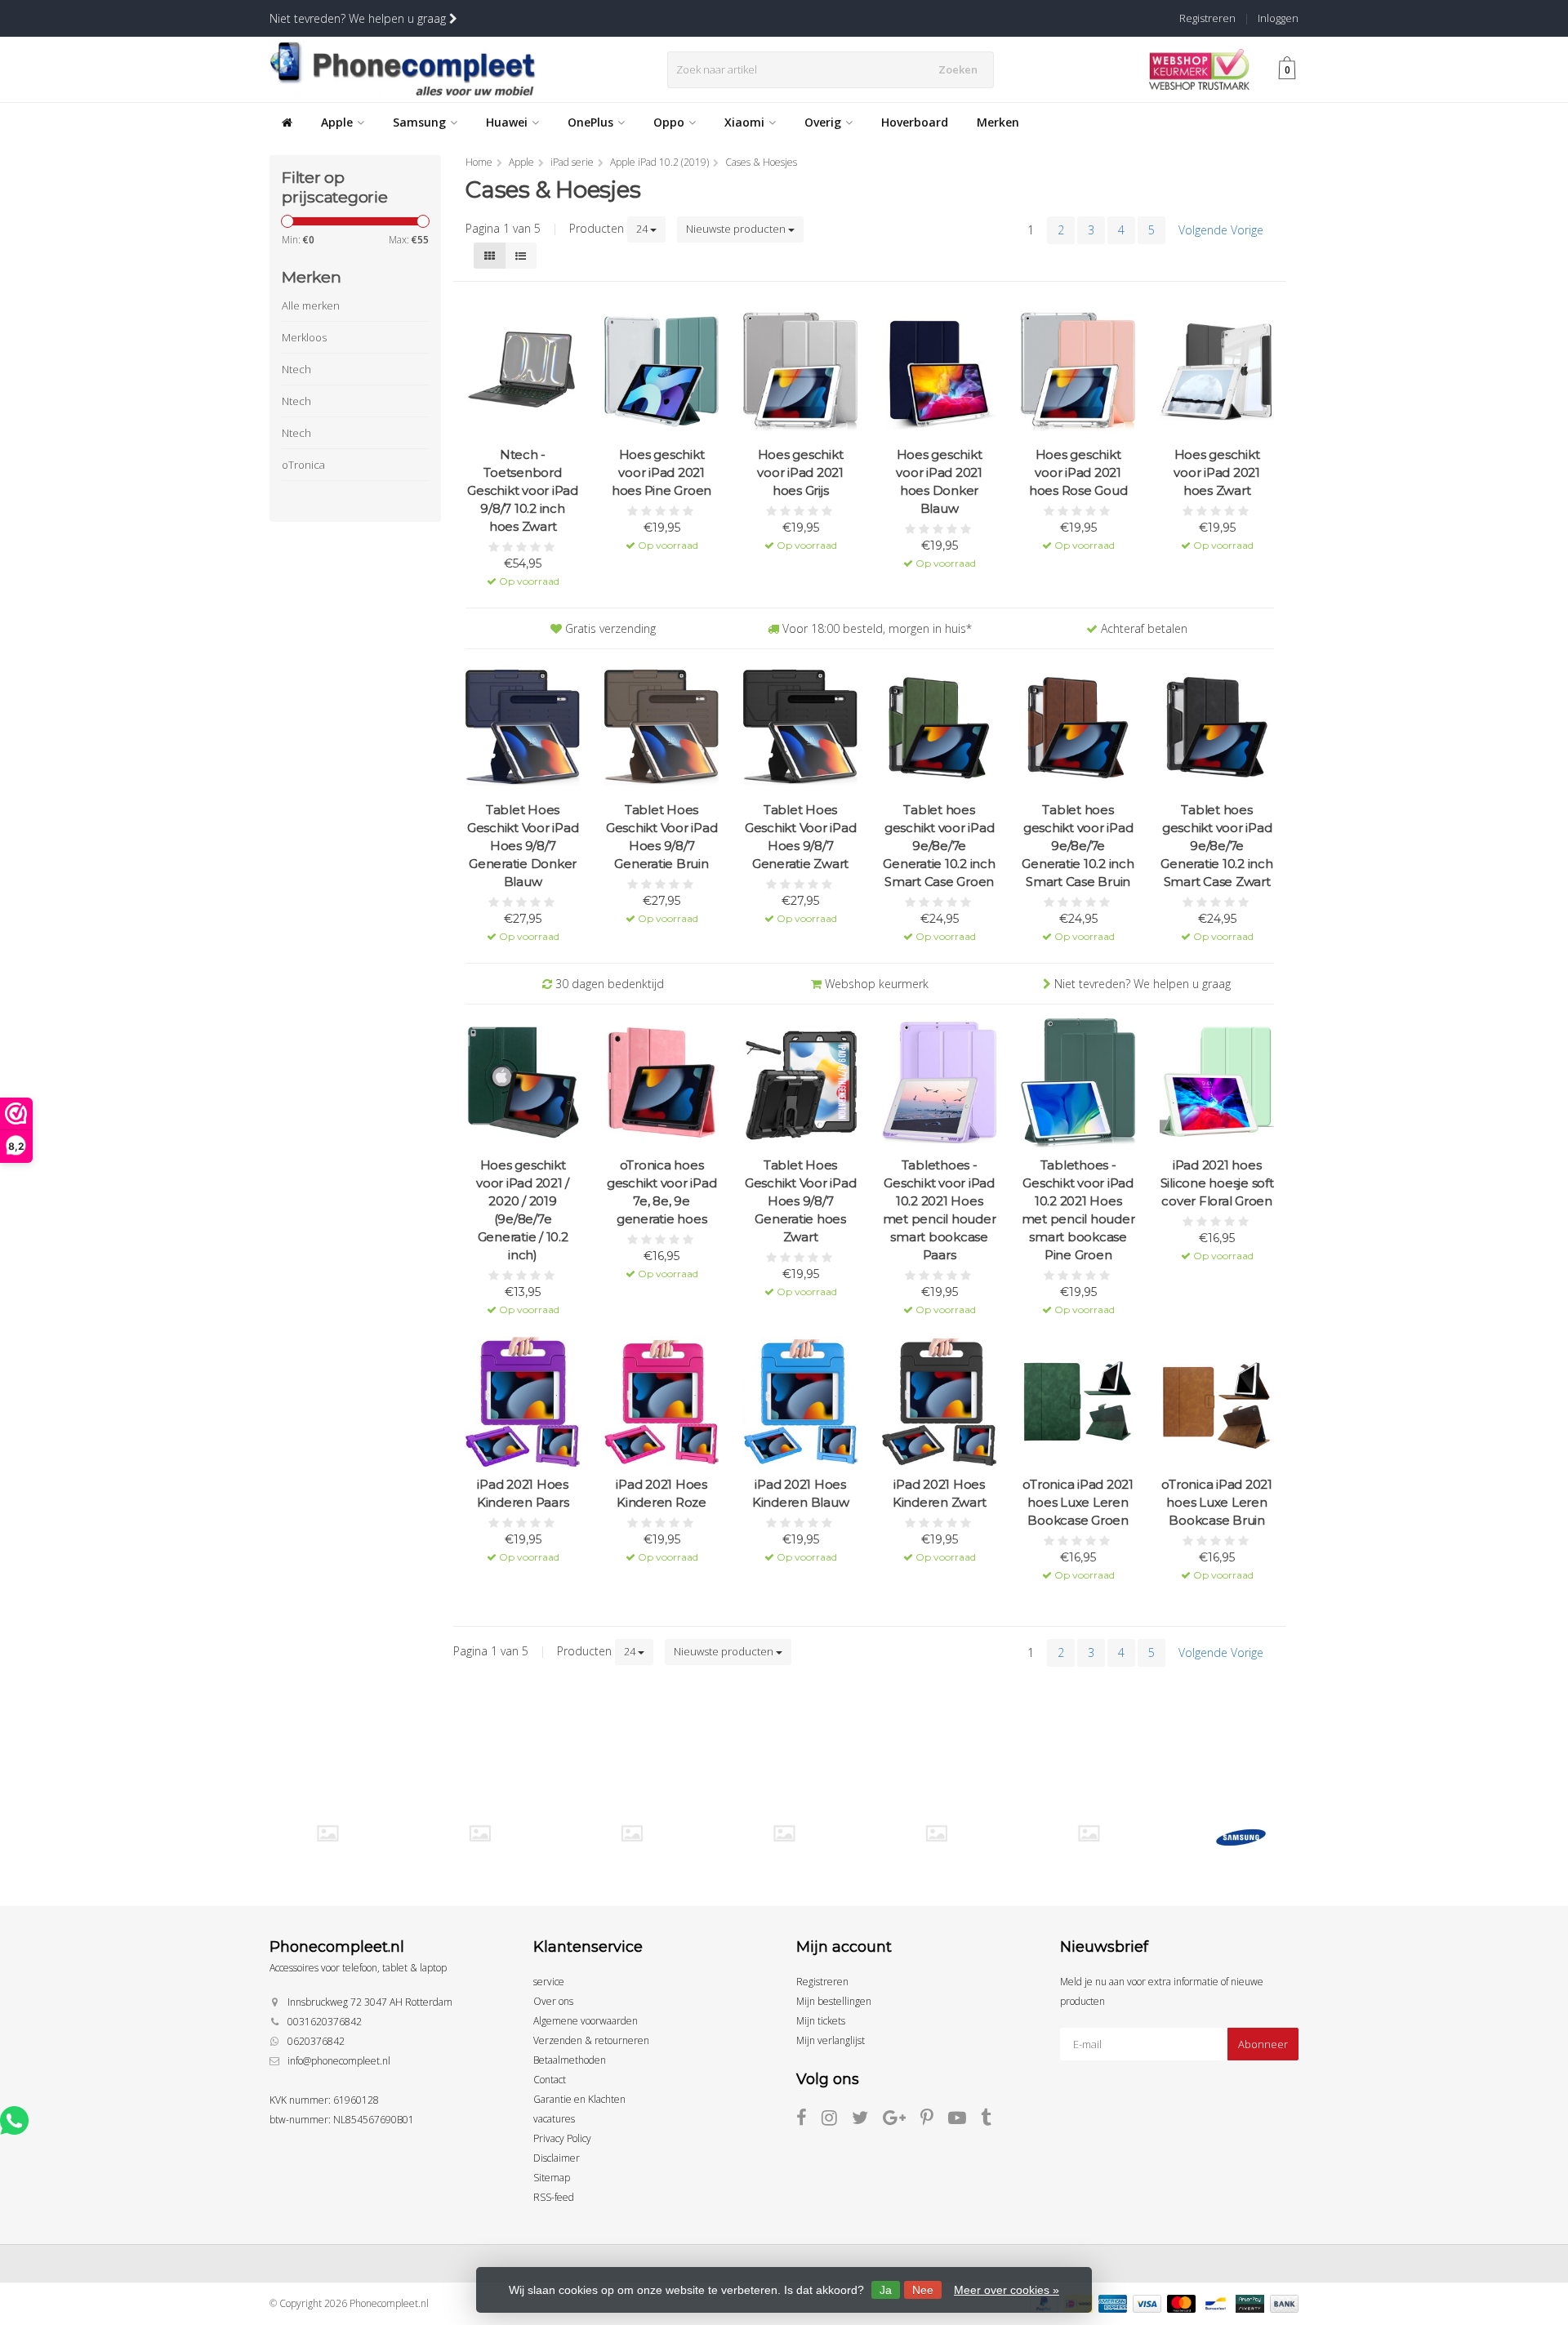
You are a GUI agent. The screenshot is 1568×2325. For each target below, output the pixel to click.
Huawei (507, 122)
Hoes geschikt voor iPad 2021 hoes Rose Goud (1078, 472)
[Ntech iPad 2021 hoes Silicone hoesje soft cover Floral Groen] (1217, 1082)
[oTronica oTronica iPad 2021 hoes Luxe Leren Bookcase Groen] (1078, 1402)
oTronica (303, 465)
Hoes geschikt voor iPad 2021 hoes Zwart (1217, 472)
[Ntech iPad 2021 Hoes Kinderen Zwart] (939, 1402)
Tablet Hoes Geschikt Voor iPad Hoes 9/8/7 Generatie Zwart (801, 837)
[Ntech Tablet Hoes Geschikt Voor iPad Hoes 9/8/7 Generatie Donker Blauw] (523, 727)
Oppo (669, 122)
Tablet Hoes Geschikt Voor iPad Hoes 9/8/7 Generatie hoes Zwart (801, 1201)
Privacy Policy (562, 2138)
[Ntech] (632, 1833)
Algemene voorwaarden (586, 2021)
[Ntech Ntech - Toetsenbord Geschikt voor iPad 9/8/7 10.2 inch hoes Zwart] (523, 372)
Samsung (419, 122)
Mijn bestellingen (834, 2001)
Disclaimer (557, 2158)
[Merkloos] (480, 1833)
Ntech (296, 369)
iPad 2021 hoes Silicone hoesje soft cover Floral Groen (1217, 1183)
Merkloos (304, 337)
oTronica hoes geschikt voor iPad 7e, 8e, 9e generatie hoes (662, 1192)
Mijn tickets (821, 2021)
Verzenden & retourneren (591, 2040)
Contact (550, 2080)
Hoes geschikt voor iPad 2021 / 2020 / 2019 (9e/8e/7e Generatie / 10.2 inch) (523, 1210)
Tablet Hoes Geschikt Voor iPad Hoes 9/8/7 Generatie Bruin (662, 837)
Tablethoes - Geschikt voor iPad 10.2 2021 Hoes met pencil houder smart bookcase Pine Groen (1078, 1210)
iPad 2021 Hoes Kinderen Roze (661, 1493)
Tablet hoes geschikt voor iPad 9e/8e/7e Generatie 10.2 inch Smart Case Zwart (1216, 846)
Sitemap (552, 2178)
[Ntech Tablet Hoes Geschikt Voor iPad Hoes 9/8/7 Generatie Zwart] (800, 727)
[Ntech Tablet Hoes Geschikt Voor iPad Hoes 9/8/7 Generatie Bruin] (661, 727)
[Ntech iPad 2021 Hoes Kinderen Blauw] (800, 1402)
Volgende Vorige (1221, 230)
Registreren (1207, 18)
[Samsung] (1241, 1837)
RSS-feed (554, 2197)
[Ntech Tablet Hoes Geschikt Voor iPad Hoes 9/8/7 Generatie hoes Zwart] (800, 1082)
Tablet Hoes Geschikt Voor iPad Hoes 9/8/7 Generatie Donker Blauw (523, 846)
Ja (886, 2290)
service (549, 1982)
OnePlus (590, 122)
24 (643, 229)
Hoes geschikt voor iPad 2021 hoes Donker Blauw (939, 481)
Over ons (553, 2001)
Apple (337, 122)
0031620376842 (325, 2022)
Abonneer (1263, 2044)
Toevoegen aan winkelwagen (523, 570)
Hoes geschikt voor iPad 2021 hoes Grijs (800, 472)
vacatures (554, 2119)
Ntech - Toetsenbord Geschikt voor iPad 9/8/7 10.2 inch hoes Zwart (523, 490)
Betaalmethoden (570, 2060)
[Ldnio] (327, 1833)
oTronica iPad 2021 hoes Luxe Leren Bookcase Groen (1078, 1502)
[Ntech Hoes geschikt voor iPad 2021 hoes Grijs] (800, 372)
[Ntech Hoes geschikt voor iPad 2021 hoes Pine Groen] (661, 372)
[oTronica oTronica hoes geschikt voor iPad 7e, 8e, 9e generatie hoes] (661, 1082)
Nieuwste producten (737, 229)
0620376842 (316, 2041)
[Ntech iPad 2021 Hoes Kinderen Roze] (661, 1402)
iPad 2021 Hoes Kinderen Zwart (940, 1493)
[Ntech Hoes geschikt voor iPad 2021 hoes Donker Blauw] (939, 372)
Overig (823, 122)
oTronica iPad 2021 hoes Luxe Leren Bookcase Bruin (1217, 1502)
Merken (998, 122)
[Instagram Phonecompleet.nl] (837, 2120)
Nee (923, 2290)
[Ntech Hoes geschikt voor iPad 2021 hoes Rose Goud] (1078, 372)
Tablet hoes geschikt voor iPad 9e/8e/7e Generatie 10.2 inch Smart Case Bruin (1078, 846)
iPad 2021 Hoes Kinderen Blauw (801, 1493)
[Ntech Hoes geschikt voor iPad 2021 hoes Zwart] (1217, 372)
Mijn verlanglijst (831, 2040)
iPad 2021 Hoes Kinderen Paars (523, 1493)
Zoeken (958, 69)
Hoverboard (915, 122)
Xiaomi (744, 122)
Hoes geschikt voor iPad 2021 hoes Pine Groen (661, 472)
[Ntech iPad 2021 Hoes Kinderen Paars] (523, 1402)
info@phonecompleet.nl (339, 2061)
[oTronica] (1088, 1833)
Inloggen (1278, 18)
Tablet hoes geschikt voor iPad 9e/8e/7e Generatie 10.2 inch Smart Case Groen (939, 846)
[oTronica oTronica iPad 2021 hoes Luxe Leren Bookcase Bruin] (1217, 1402)
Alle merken (311, 305)
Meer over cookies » (1007, 2290)
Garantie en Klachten (579, 2099)
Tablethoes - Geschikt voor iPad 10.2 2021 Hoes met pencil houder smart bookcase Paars (940, 1210)
